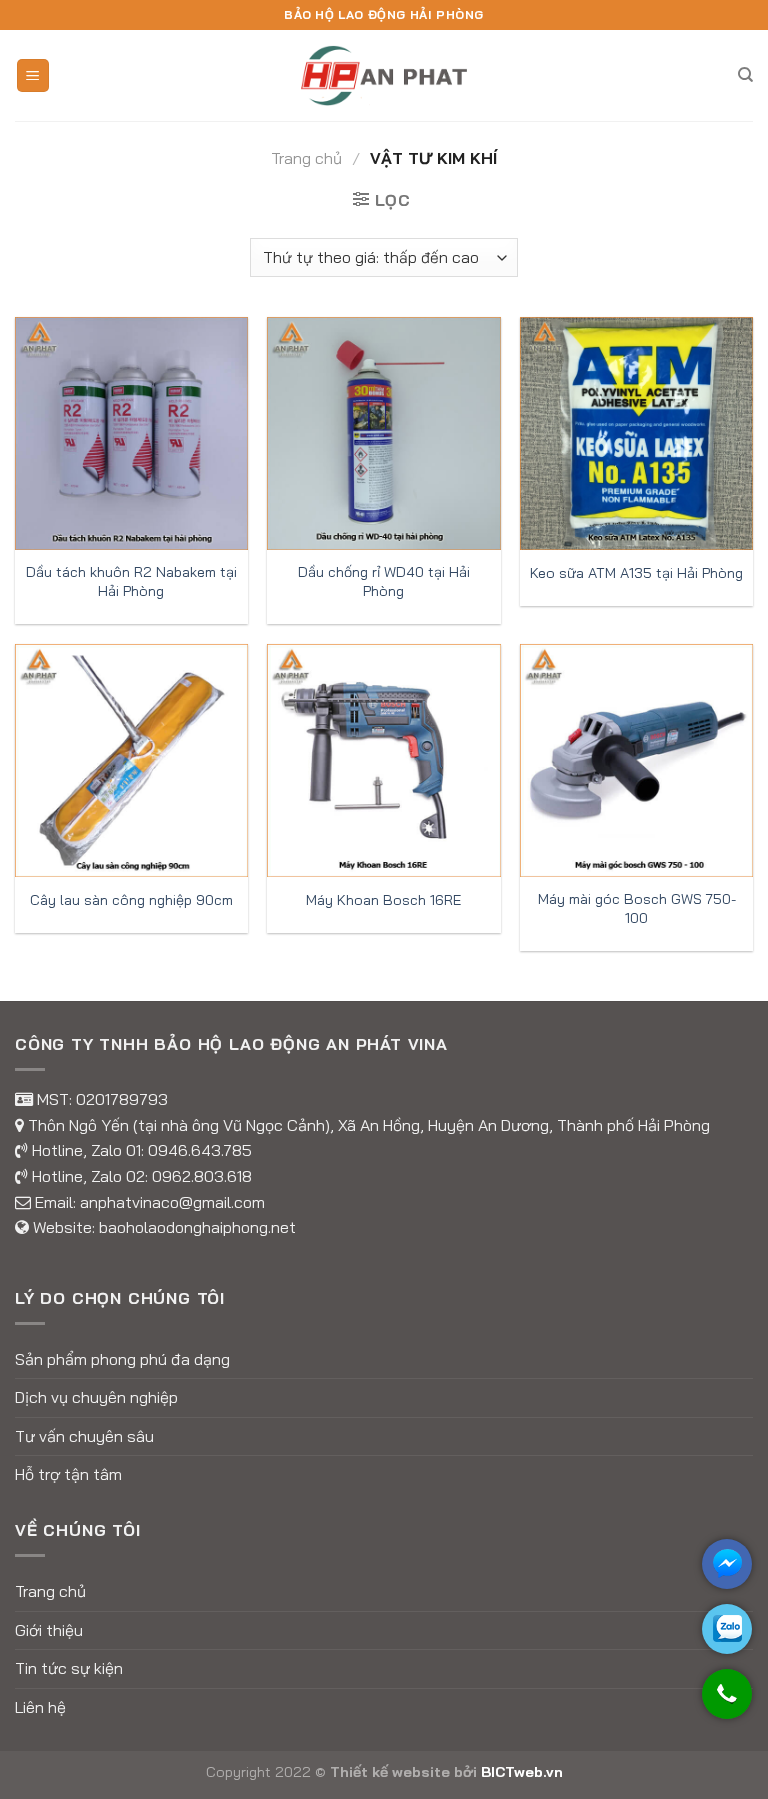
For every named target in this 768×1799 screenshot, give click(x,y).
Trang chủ (306, 158)
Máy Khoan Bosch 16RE (383, 900)
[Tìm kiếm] (745, 75)
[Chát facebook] (727, 1564)
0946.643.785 (200, 1150)
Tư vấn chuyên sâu (84, 1436)
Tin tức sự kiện (69, 1668)
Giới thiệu (49, 1630)
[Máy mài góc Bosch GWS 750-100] (636, 760)
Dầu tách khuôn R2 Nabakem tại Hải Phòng (131, 581)
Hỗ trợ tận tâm (68, 1474)
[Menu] (33, 75)
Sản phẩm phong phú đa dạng (122, 1359)
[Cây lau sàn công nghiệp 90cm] (131, 760)
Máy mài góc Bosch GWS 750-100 (637, 908)
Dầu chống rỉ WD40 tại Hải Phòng (384, 581)
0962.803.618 (202, 1176)
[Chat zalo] (727, 1629)
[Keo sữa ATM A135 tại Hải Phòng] (636, 433)
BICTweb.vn (522, 1772)
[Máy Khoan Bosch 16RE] (383, 760)
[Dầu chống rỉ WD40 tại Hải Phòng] (383, 433)
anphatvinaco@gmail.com (172, 1202)
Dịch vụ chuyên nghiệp (96, 1397)
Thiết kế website (390, 1772)
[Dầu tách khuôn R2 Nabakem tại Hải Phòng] (131, 433)
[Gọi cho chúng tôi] (727, 1703)
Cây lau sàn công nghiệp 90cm (131, 900)
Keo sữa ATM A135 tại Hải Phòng (636, 573)
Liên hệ (40, 1707)
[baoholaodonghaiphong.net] (384, 75)
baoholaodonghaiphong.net (197, 1227)
